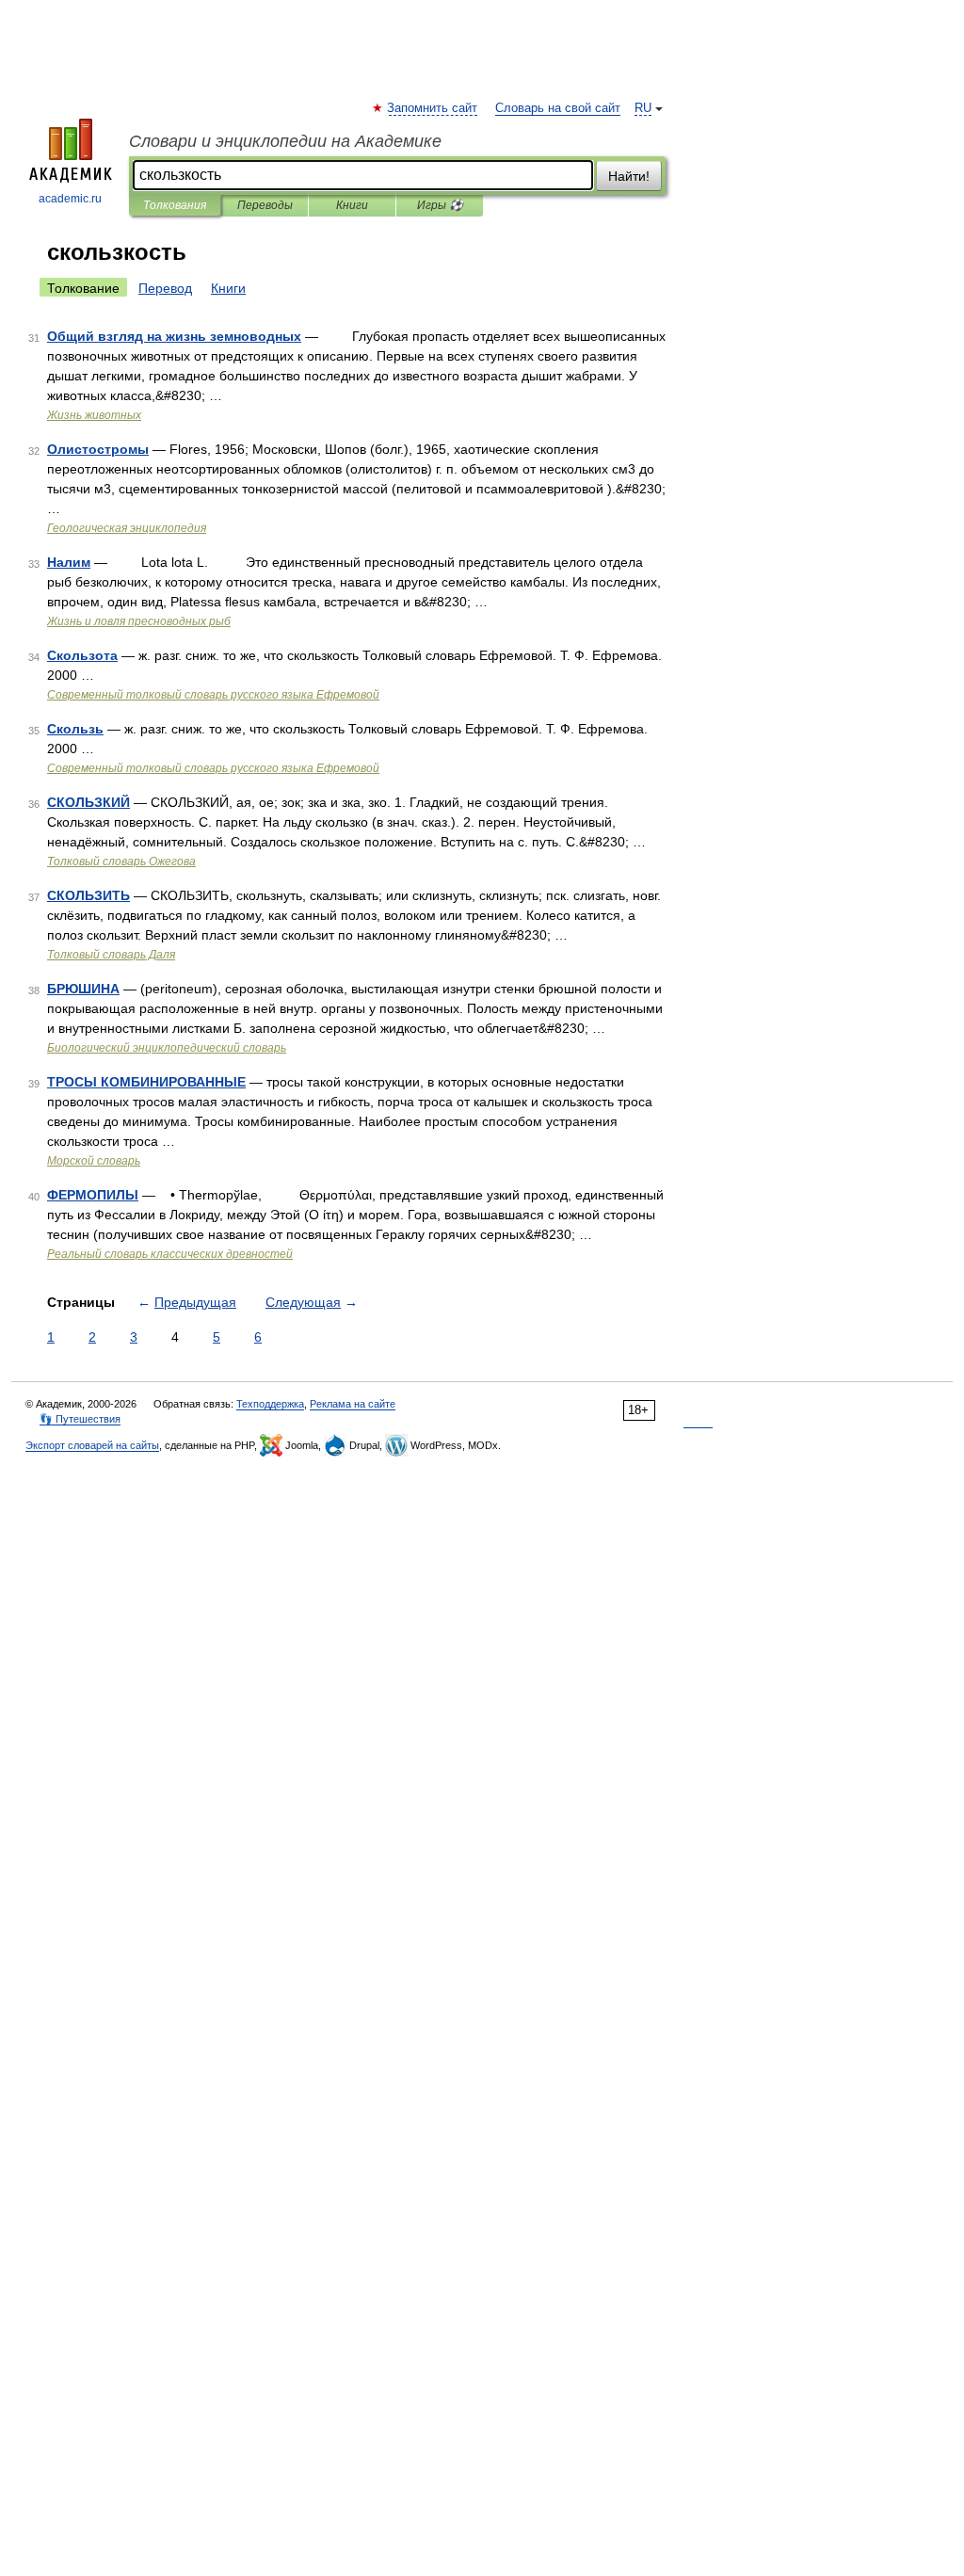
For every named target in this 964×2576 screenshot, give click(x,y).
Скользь (75, 729)
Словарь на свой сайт (558, 108)
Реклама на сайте (353, 1404)
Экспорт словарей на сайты (92, 1445)
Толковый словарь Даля (111, 955)
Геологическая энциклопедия (127, 528)
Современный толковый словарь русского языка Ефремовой (213, 695)
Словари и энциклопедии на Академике (285, 141)
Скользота (82, 655)
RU (643, 108)
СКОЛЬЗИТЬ (88, 895)
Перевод (165, 288)
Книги (352, 205)
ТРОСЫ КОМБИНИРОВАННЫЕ (146, 1082)
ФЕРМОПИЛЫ (93, 1195)
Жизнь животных (94, 415)
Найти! (629, 176)
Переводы (265, 205)
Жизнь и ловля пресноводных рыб (139, 621)
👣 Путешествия (80, 1419)
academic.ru (70, 199)
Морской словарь (94, 1161)
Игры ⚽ (440, 205)
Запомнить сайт (433, 108)
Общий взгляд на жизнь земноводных (174, 336)
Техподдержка (270, 1404)
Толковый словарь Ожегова (121, 861)
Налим (69, 562)
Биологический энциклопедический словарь (167, 1048)
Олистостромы (98, 449)
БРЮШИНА (83, 989)
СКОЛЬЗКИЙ (88, 802)
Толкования (175, 205)
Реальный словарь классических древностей (170, 1254)
